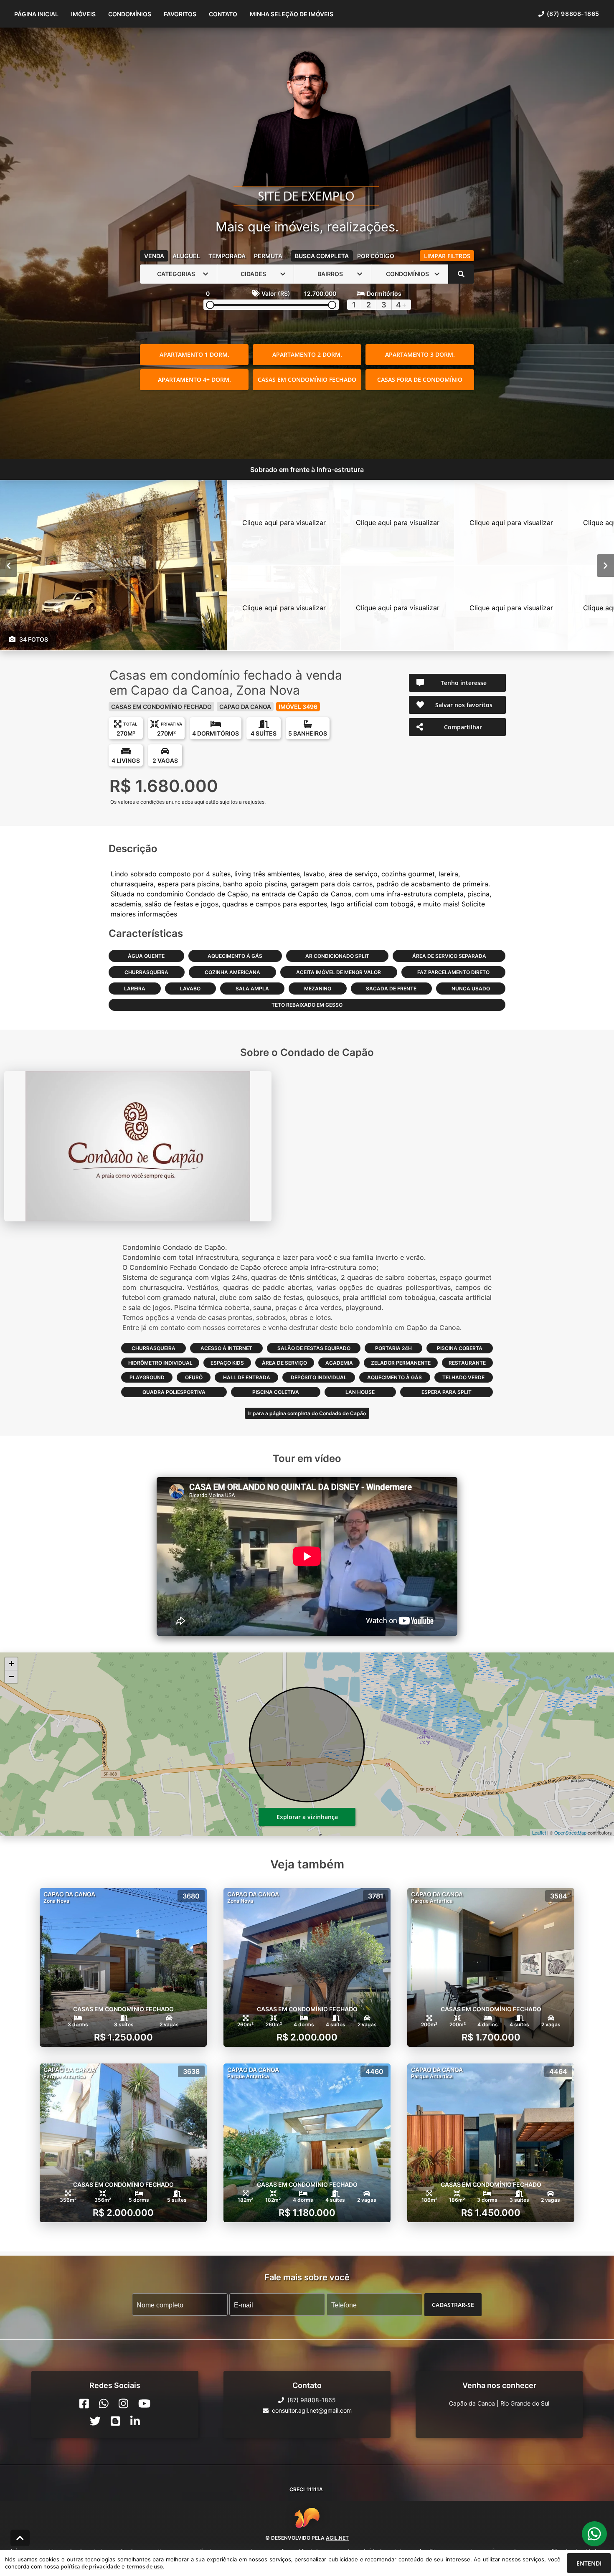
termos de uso (145, 2566)
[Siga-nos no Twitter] (95, 2421)
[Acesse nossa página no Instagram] (123, 2403)
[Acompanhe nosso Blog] (115, 2421)
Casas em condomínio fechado (307, 379)
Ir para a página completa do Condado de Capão (307, 1413)
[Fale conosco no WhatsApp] (104, 2403)
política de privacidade (90, 2566)
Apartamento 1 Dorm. (194, 354)
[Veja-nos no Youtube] (144, 2403)
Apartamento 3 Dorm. (420, 354)
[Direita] (605, 565)
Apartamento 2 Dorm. (307, 354)
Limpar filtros (447, 256)
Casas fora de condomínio (420, 379)
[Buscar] (461, 274)
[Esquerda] (9, 565)
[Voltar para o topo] (20, 2538)
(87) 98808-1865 (573, 14)
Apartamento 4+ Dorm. (194, 379)
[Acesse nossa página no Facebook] (84, 2403)
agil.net (337, 2538)
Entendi (589, 2563)
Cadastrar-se (453, 2304)
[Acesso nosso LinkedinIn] (135, 2421)
